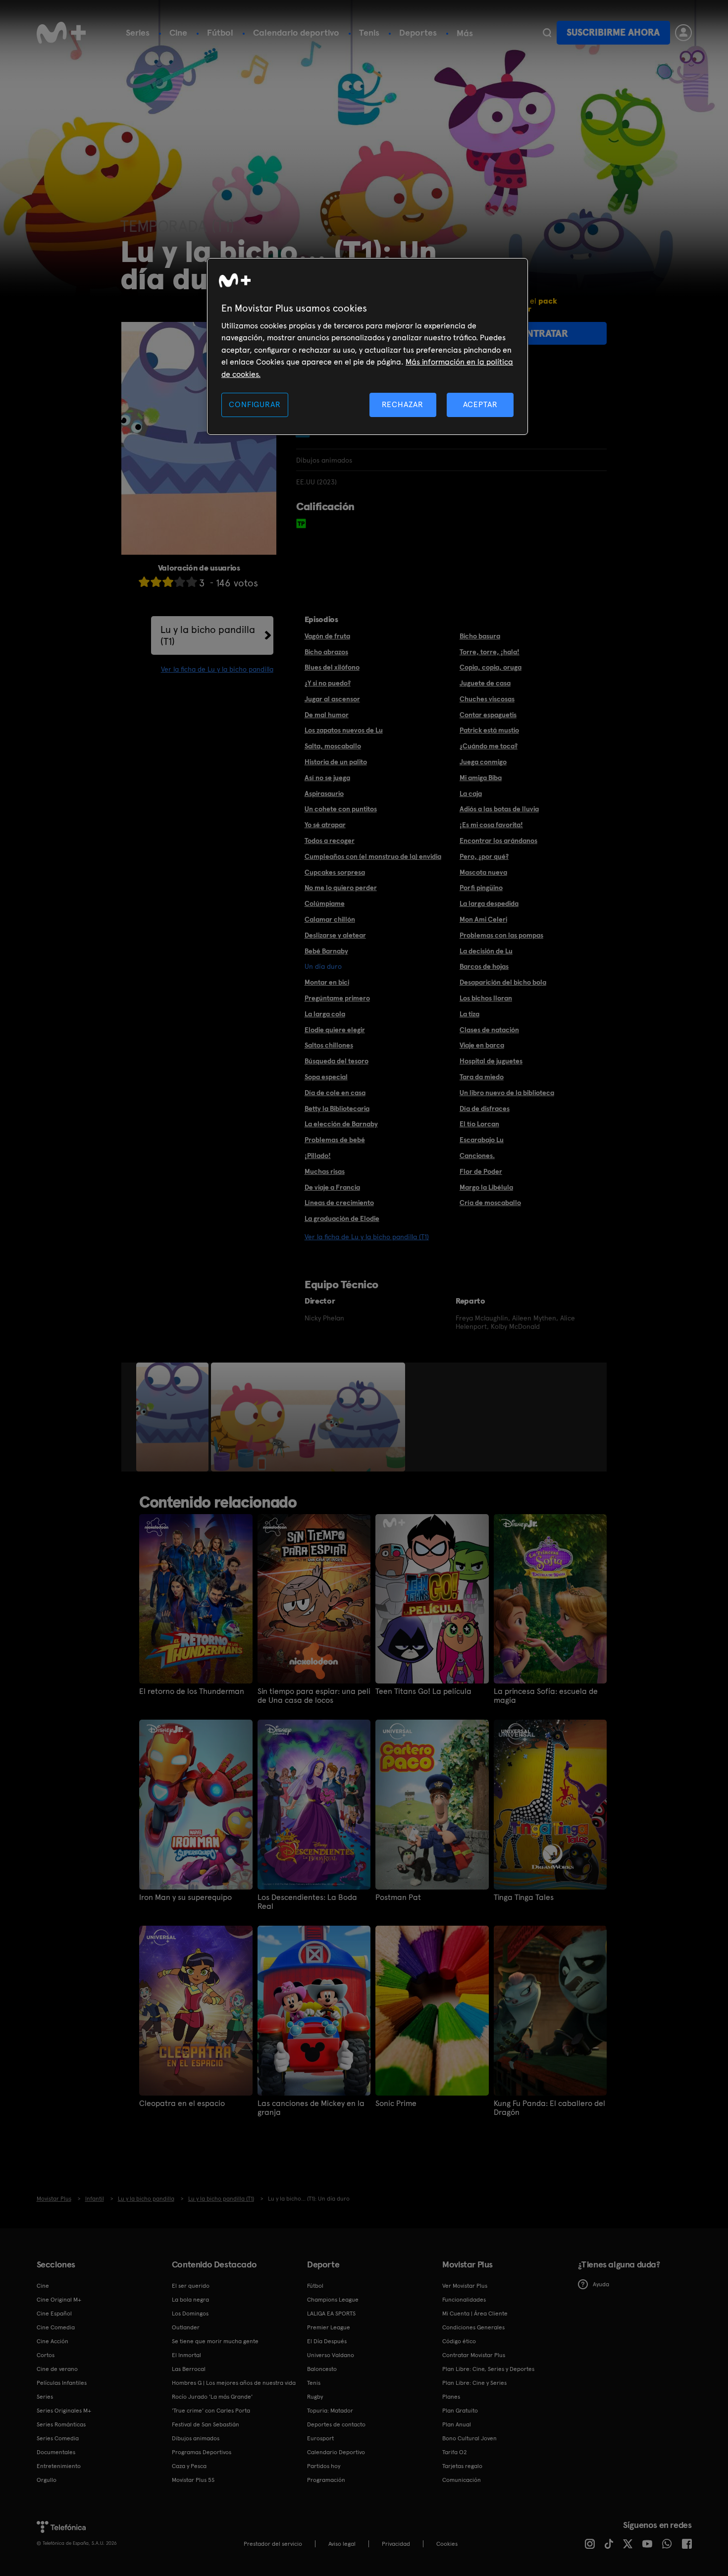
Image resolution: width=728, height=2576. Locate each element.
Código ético (459, 2341)
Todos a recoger (330, 841)
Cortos (46, 2355)
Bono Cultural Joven (469, 2438)
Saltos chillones (329, 1045)
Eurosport (320, 2438)
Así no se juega (327, 778)
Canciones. (477, 1156)
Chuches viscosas (487, 699)
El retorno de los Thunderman (192, 1691)
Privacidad (396, 2544)
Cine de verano (57, 2369)
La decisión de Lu (486, 951)
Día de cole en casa (335, 1093)
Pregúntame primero (337, 998)
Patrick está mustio (489, 730)
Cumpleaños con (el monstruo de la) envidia (373, 856)
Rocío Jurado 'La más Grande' (212, 2397)
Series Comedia (58, 2438)
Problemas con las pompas (501, 935)
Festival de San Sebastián (206, 2424)
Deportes (418, 32)
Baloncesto (322, 2369)
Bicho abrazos (326, 652)
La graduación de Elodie (342, 1218)
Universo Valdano (331, 2355)
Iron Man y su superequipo (185, 1897)
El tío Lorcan (479, 1124)
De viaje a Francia (332, 1187)
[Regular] (168, 582)
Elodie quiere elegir (335, 1030)
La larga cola (325, 1014)
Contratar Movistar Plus (474, 2355)
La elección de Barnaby (341, 1124)
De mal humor (327, 715)
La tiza (469, 1014)
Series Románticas (61, 2424)
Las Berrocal (189, 2369)
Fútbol (220, 32)
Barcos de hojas (484, 966)
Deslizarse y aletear (335, 935)
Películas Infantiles (62, 2383)
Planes (451, 2397)
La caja (471, 793)
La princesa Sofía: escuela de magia (546, 1696)
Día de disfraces (485, 1108)
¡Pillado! (318, 1156)
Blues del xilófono (332, 667)
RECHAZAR (403, 404)
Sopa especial (326, 1077)
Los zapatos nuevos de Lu (344, 730)
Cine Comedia (56, 2327)
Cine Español (54, 2313)
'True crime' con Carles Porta (211, 2411)
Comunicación (462, 2480)
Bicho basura (480, 636)
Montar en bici (327, 982)
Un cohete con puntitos (341, 809)
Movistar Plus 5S (193, 2480)
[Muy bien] (192, 582)
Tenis (369, 32)
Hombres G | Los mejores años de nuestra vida (234, 2383)
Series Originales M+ (64, 2411)
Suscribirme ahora (613, 32)
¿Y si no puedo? (328, 683)
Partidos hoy (324, 2466)
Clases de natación (489, 1030)
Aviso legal (342, 2544)
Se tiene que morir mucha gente (215, 2341)
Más (465, 33)
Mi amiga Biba (481, 778)
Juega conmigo (483, 762)
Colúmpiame (325, 903)
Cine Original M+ (59, 2300)
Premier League (329, 2327)
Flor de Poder (481, 1171)
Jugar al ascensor (332, 699)
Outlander (186, 2327)
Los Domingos (190, 2313)
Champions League (333, 2300)
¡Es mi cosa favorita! (491, 825)
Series (138, 32)
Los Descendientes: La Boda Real (307, 1902)
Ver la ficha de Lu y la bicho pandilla (217, 669)
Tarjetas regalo (462, 2466)
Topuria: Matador (330, 2411)
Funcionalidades (464, 2300)
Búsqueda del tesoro (337, 1061)
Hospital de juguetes (491, 1061)
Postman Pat (398, 1897)
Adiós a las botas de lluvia (499, 809)
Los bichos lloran (486, 998)
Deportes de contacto (336, 2424)
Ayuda (601, 2284)
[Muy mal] (144, 582)
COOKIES (447, 2544)
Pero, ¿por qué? (484, 856)
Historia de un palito (336, 762)
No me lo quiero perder (341, 888)
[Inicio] (61, 33)
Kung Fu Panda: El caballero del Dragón (549, 2108)
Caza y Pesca (189, 2466)
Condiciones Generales (473, 2327)
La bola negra (190, 2300)
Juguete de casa (485, 683)
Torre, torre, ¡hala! (490, 652)
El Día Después (327, 2341)
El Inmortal (186, 2355)
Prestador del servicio (273, 2544)
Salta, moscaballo (333, 746)
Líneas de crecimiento (339, 1203)
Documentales (56, 2452)
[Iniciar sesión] (683, 33)
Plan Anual (457, 2424)
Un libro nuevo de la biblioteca (507, 1093)
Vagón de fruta (327, 636)
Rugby (315, 2397)
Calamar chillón (330, 919)
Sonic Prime (396, 2103)
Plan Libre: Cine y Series (474, 2383)
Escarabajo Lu (482, 1140)
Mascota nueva (483, 872)
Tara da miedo (482, 1077)
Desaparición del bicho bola (503, 982)
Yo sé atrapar (325, 825)
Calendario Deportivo (336, 2452)
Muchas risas (325, 1171)
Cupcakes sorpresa (335, 872)
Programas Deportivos (202, 2452)
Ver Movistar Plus (465, 2286)
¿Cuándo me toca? (489, 746)
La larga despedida (489, 903)
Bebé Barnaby (326, 951)
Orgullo (47, 2480)
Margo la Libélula (486, 1187)
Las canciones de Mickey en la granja (311, 2108)
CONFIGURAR (255, 404)
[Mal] (156, 582)
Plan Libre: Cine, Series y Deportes (488, 2369)
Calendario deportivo (296, 32)
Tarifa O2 (455, 2452)
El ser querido (191, 2286)
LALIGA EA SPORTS (331, 2313)
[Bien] (180, 582)
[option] (174, 1417)
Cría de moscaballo (490, 1203)
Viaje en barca (482, 1045)
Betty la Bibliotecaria (337, 1108)
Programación (326, 2480)
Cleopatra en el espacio (182, 2103)
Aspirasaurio (324, 793)
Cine (178, 32)
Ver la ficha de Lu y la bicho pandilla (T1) (367, 1237)
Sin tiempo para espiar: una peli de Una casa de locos (314, 1696)
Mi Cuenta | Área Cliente (475, 2313)
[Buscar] (547, 33)
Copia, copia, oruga (491, 667)
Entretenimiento (59, 2466)
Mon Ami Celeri (483, 919)
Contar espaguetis (488, 715)
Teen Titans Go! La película (423, 1691)
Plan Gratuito (460, 2411)
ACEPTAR (480, 404)
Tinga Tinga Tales (524, 1897)
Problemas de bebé (335, 1140)
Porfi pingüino (481, 888)
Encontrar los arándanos (498, 841)
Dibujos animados (196, 2438)
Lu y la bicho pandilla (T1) (208, 635)
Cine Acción (52, 2341)
